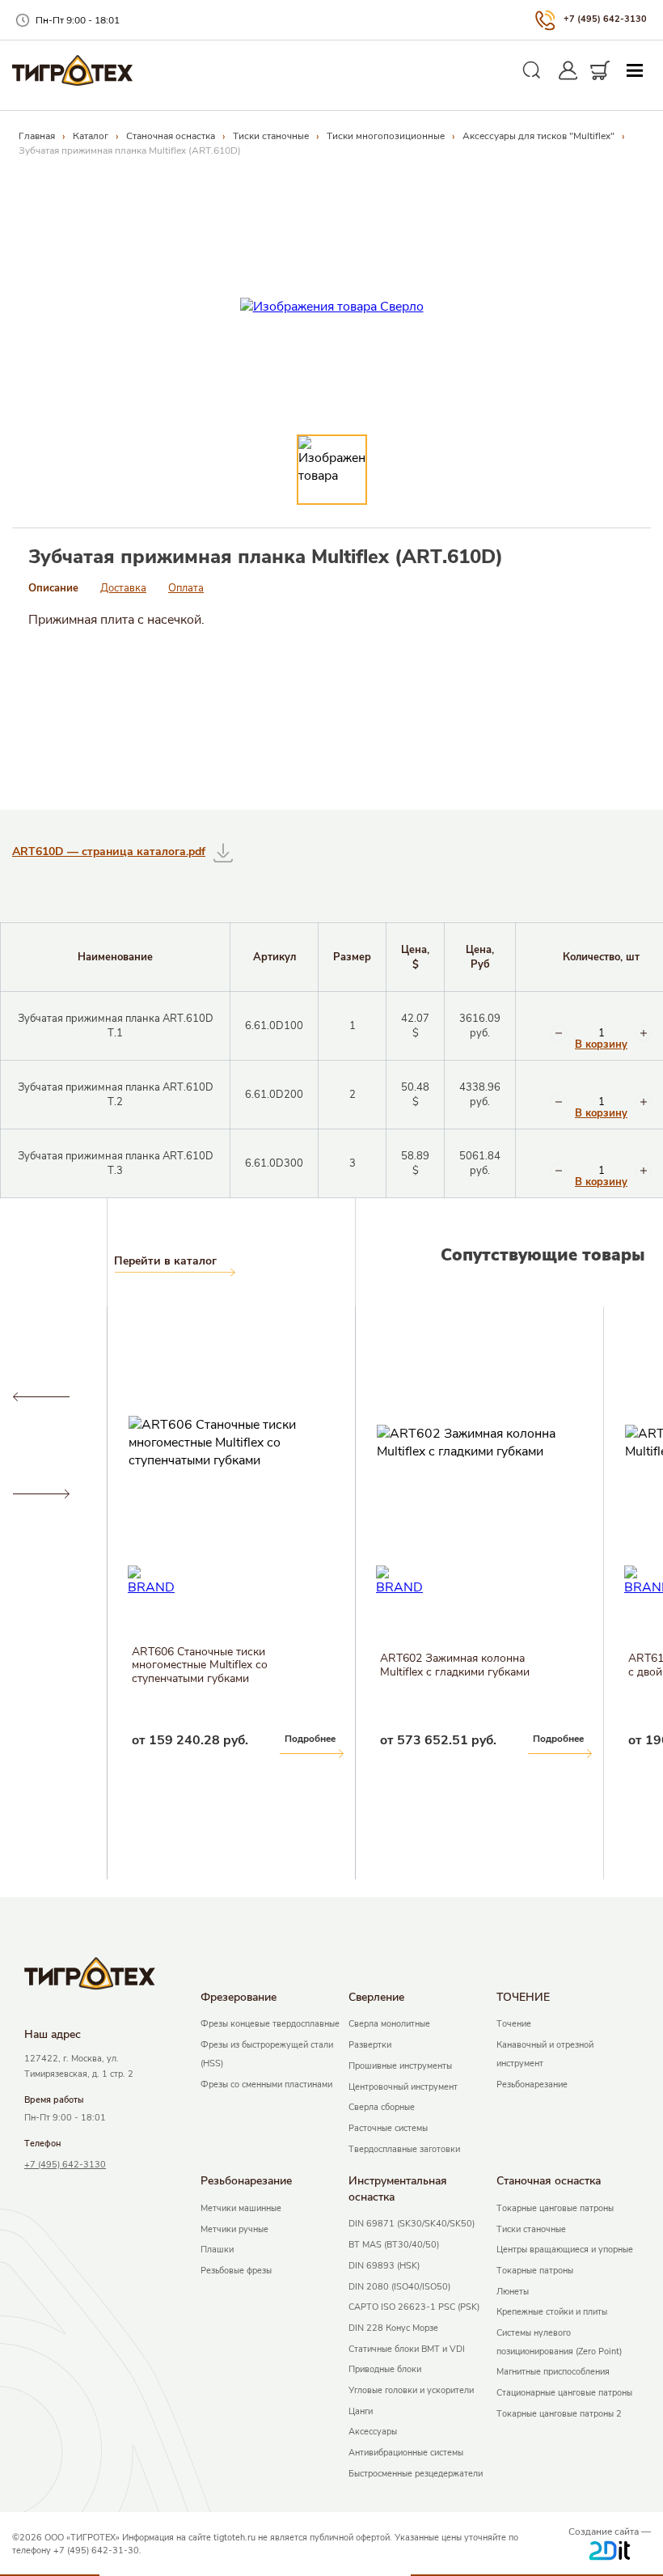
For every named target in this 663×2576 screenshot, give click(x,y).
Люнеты (513, 2292)
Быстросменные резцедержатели (416, 2474)
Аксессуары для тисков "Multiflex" (538, 136)
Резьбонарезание (532, 2085)
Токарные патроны (535, 2271)
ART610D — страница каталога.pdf (109, 852)
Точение (514, 2024)
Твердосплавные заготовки (404, 2149)
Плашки (217, 2250)
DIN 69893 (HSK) (384, 2266)
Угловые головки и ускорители (411, 2390)
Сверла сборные (382, 2107)
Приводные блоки (385, 2369)
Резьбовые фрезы (236, 2271)
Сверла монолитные (389, 2024)
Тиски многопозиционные (386, 136)
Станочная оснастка (171, 136)
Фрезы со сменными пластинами (266, 2085)
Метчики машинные (241, 2208)
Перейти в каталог (165, 1261)
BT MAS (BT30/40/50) (394, 2245)
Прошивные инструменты (400, 2066)
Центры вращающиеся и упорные (565, 2250)
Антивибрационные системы (406, 2453)
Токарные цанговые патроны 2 (559, 2414)
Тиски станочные (271, 136)
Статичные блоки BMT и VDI (407, 2349)
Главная (37, 136)
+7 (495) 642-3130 (605, 19)
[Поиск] (532, 70)
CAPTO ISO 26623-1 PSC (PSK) (414, 2307)
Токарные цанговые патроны (555, 2208)
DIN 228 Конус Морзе (393, 2328)
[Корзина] (600, 70)
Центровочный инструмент (403, 2087)
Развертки (370, 2045)
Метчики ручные (234, 2229)
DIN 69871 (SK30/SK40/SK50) (412, 2224)
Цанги (361, 2411)
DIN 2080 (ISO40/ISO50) (399, 2287)
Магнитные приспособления (553, 2372)
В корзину (601, 1045)
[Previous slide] (41, 1397)
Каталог (91, 136)
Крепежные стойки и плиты (552, 2312)
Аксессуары (373, 2432)
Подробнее (62, 1739)
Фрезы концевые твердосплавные (270, 2024)
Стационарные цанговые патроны (564, 2393)
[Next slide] (41, 1494)
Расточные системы (388, 2128)
